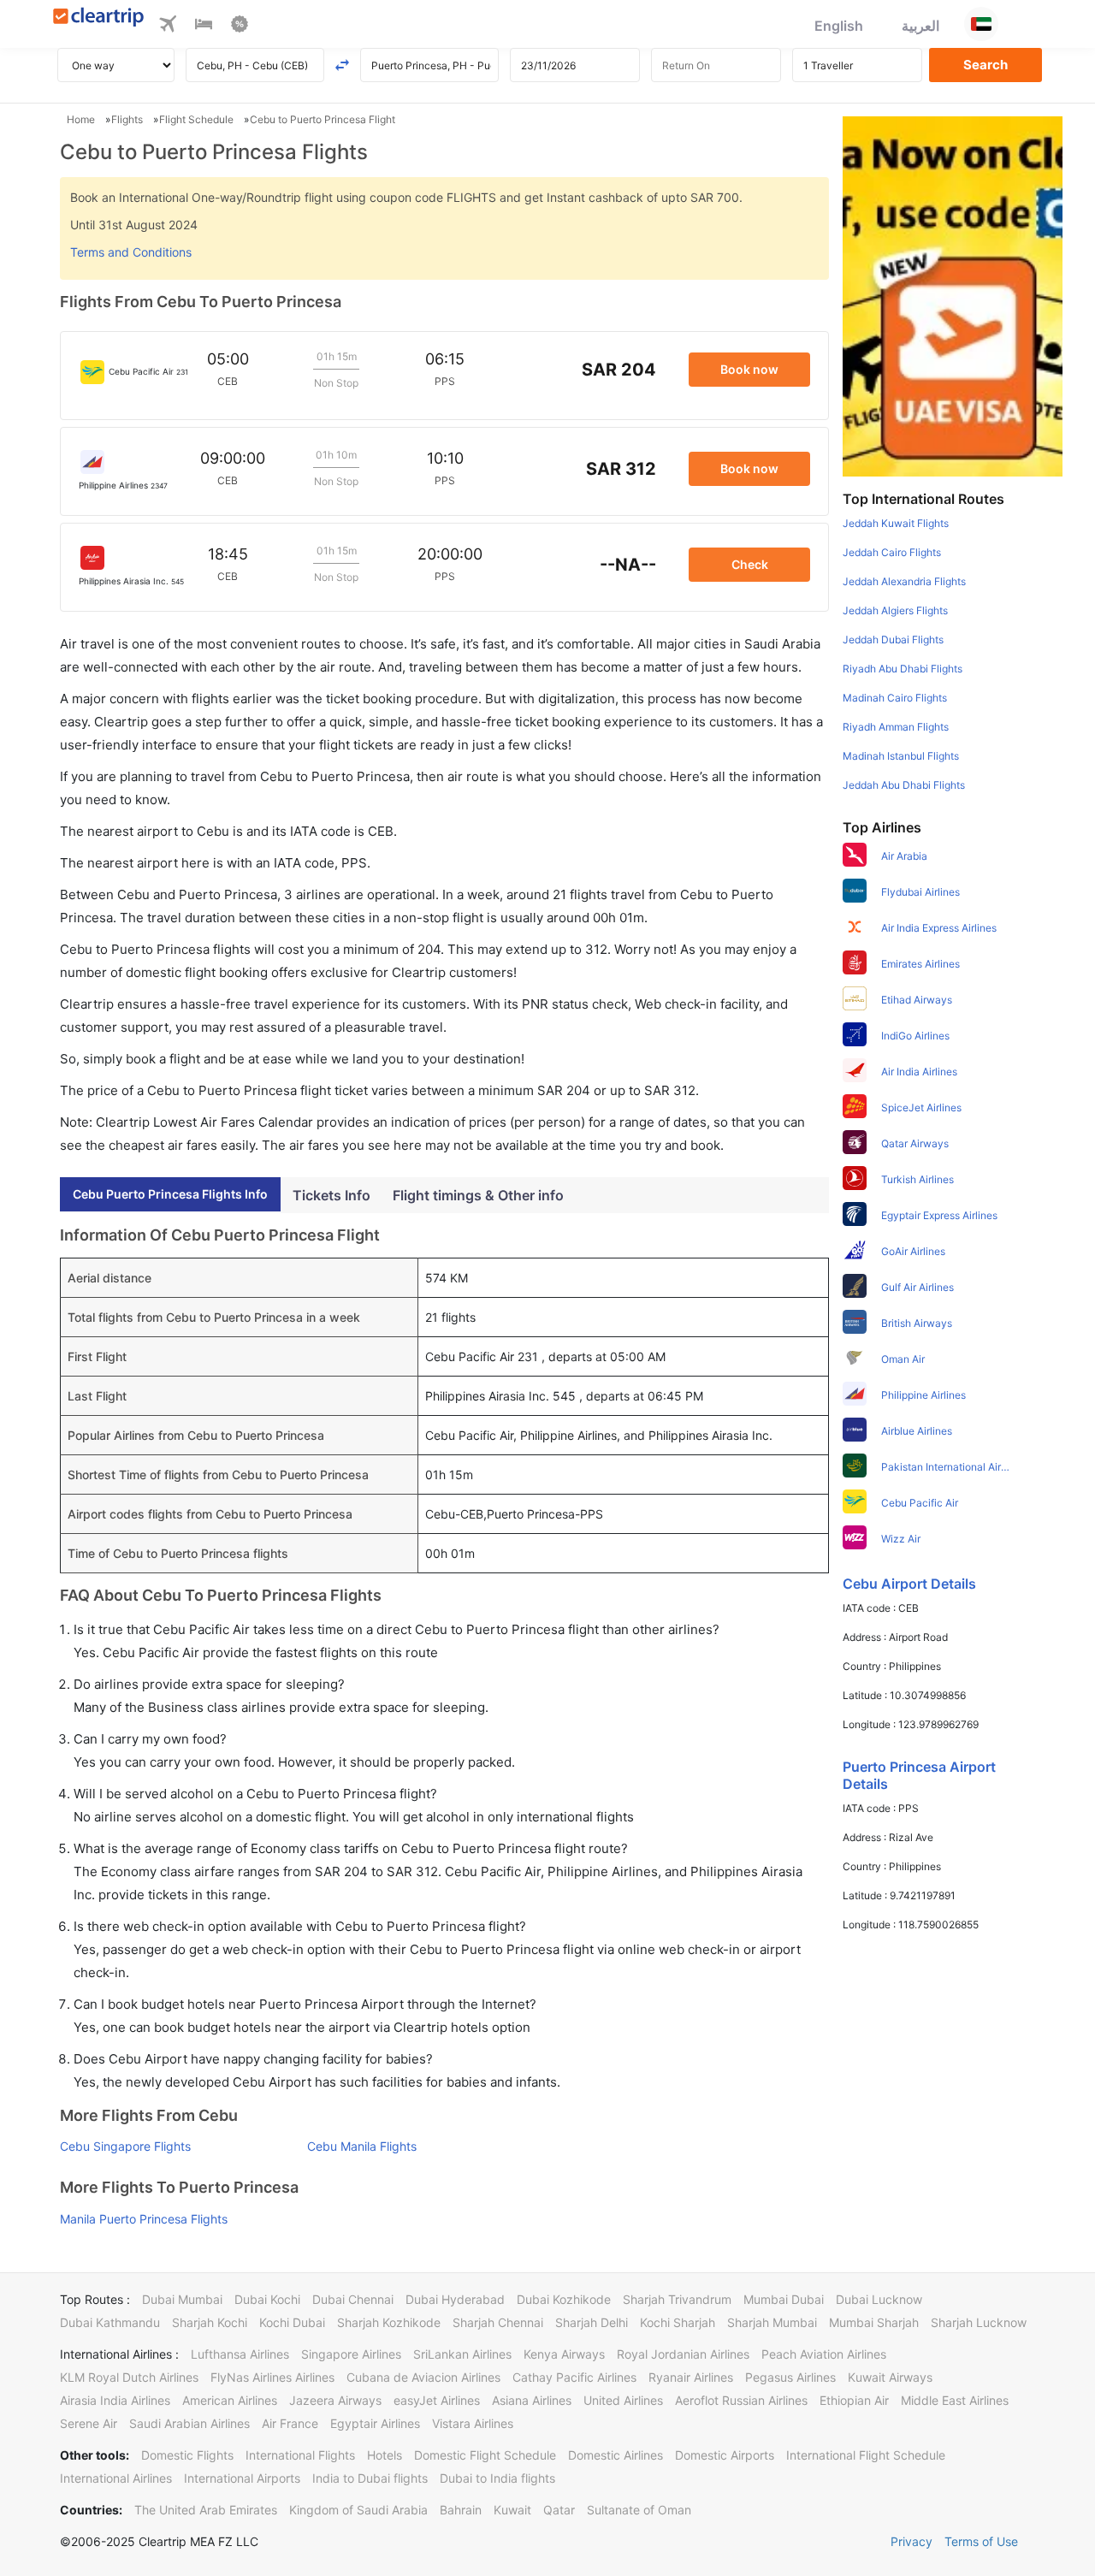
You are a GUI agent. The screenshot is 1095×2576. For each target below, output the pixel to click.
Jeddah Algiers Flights (895, 610)
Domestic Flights (187, 2455)
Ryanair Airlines (691, 2377)
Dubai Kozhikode (564, 2299)
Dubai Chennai (353, 2299)
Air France (290, 2423)
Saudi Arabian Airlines (189, 2423)
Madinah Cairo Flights (895, 698)
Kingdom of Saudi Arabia (358, 2510)
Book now (749, 369)
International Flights (300, 2455)
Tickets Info (331, 1195)
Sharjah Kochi (210, 2322)
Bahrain (461, 2510)
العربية (920, 26)
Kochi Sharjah (678, 2322)
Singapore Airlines (351, 2354)
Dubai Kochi (267, 2299)
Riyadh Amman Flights (896, 727)
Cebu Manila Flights (362, 2146)
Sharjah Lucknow (979, 2322)
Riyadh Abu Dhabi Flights (903, 669)
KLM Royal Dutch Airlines (129, 2377)
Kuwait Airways (890, 2377)
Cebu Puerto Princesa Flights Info (170, 1194)
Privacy (912, 2541)
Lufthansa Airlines (240, 2354)
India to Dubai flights (370, 2478)
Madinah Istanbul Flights (901, 756)
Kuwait (512, 2510)
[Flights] (168, 27)
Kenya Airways (564, 2354)
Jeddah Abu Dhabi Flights (904, 785)
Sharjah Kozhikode (389, 2322)
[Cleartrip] (99, 18)
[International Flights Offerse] (240, 27)
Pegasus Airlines (790, 2377)
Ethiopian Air (854, 2400)
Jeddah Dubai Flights (893, 640)
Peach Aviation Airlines (824, 2354)
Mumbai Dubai (784, 2299)
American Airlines (230, 2400)
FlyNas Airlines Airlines (272, 2377)
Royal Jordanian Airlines (683, 2354)
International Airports (242, 2478)
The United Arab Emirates (206, 2510)
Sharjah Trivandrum (677, 2299)
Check (750, 564)
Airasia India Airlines (115, 2400)
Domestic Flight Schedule (485, 2455)
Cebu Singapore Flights (125, 2146)
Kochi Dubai (292, 2322)
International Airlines (116, 2478)
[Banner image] (953, 295)
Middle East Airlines (955, 2400)
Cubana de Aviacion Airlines (423, 2377)
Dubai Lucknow (879, 2299)
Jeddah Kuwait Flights (896, 523)
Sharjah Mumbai (772, 2322)
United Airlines (623, 2400)
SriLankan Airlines (462, 2354)
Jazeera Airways (335, 2400)
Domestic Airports (725, 2455)
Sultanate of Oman (639, 2510)
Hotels (385, 2455)
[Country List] (981, 24)
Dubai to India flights (497, 2478)
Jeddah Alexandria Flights (904, 581)
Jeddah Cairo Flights (892, 552)
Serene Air (89, 2423)
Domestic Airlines (616, 2455)
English (839, 26)
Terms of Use (981, 2541)
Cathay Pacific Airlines (574, 2377)
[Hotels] (204, 27)
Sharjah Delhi (592, 2322)
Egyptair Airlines (375, 2423)
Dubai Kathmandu (110, 2322)
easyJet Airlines (437, 2400)
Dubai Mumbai (182, 2299)
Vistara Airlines (473, 2423)
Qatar (559, 2510)
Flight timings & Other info (478, 1195)
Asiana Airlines (532, 2400)
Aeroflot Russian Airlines (741, 2400)
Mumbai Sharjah (874, 2322)
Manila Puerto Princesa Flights (144, 2219)
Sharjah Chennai (498, 2322)
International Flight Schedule (866, 2455)
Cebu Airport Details (909, 1584)
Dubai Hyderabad (455, 2299)
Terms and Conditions (131, 252)
